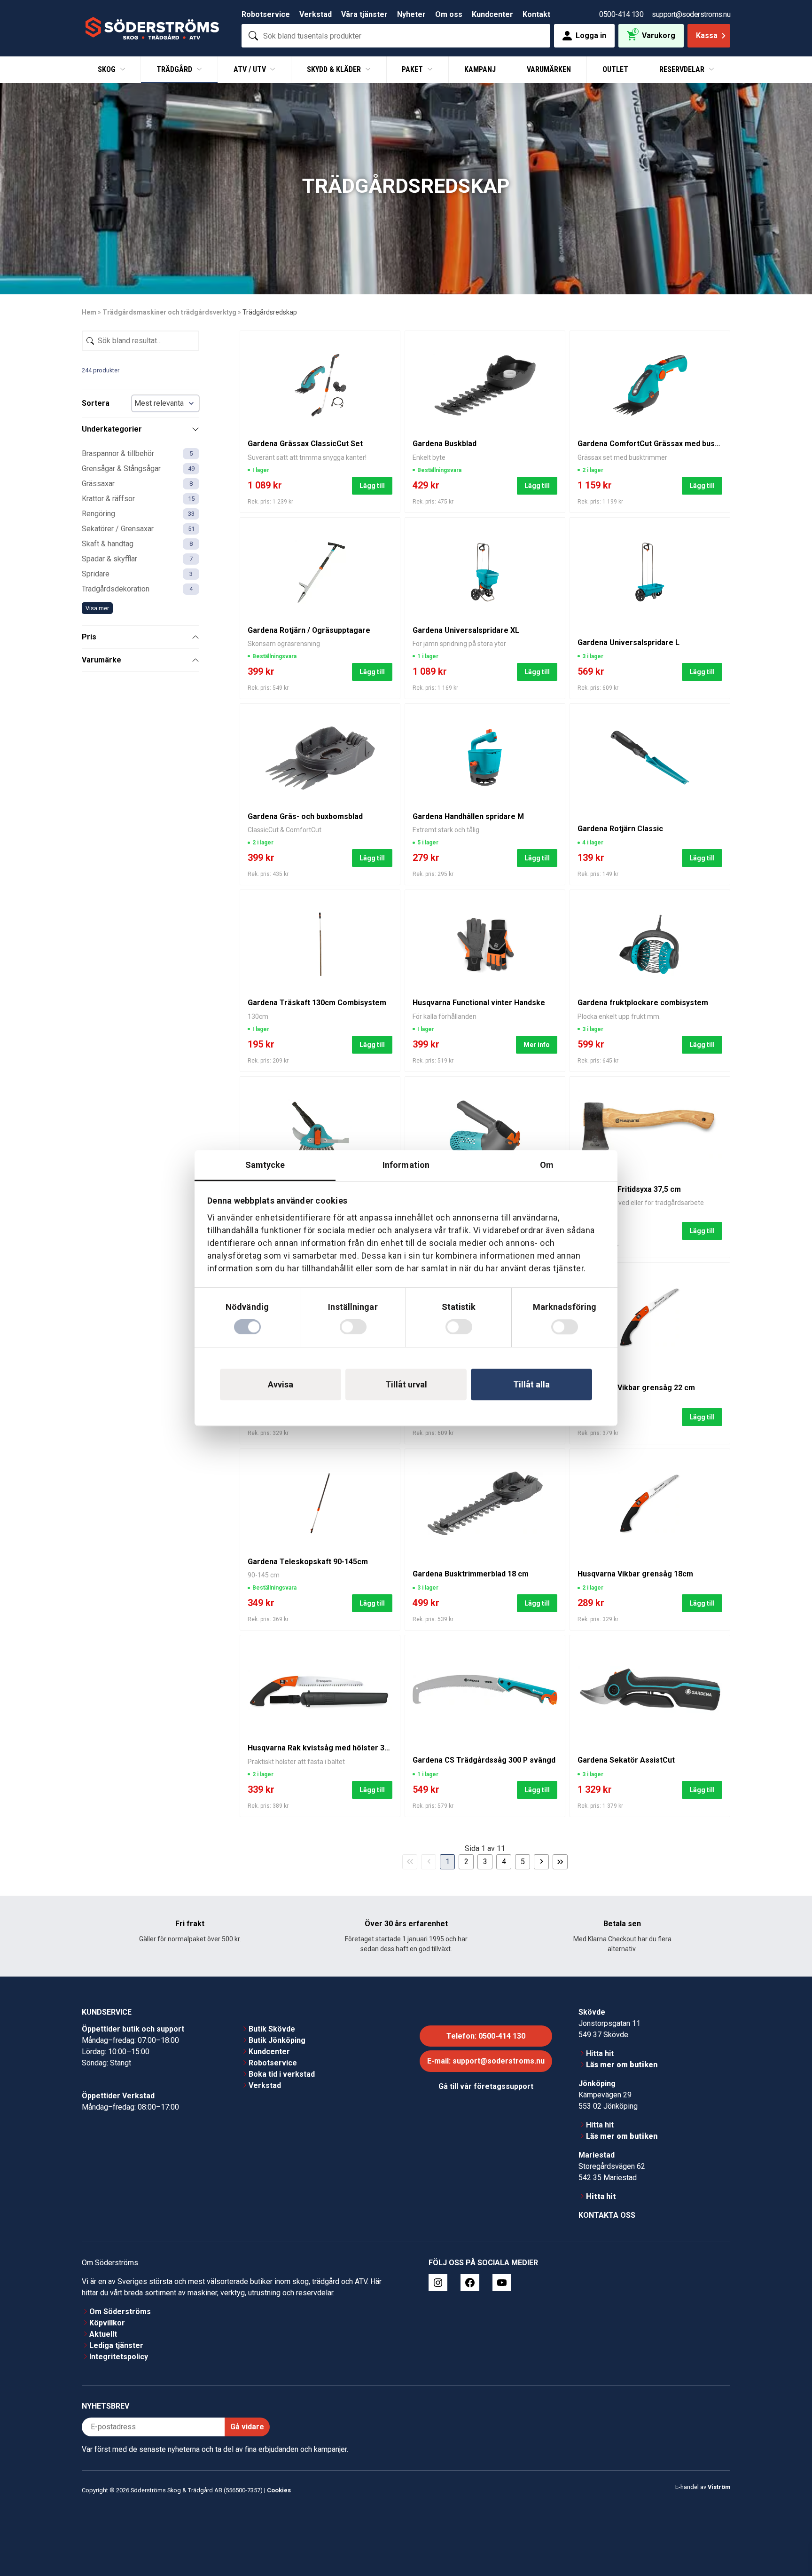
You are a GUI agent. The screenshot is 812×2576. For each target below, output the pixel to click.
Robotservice (266, 14)
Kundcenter (492, 14)
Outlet (615, 69)
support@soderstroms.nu (691, 14)
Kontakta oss (607, 2215)
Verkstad (316, 14)
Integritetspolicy (119, 2357)
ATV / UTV (251, 69)
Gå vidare (247, 2427)
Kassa (707, 35)
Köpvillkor (107, 2323)
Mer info (537, 1045)
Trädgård (175, 69)
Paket (413, 69)
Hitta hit (600, 2053)
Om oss (449, 14)
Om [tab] (547, 1165)
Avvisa (281, 1384)
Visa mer (97, 608)
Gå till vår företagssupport (486, 2086)
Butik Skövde (272, 2029)
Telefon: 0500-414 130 (486, 2036)
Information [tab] (406, 1165)
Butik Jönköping (277, 2040)
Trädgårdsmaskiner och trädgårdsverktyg (169, 312)
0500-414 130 (621, 14)
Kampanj (480, 69)
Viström (719, 2486)
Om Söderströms (120, 2312)
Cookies (279, 2490)
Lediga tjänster (116, 2345)
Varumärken (549, 69)
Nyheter (411, 14)
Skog (108, 69)
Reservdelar (683, 69)
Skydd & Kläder (335, 69)
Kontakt (536, 14)
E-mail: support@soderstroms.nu (486, 2061)
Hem (89, 312)
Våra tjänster (364, 14)
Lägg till (372, 486)
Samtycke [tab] (265, 1165)
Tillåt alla (531, 1384)
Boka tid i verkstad (282, 2074)
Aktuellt (103, 2334)
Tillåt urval (406, 1384)
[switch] (353, 1327)
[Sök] (253, 36)
